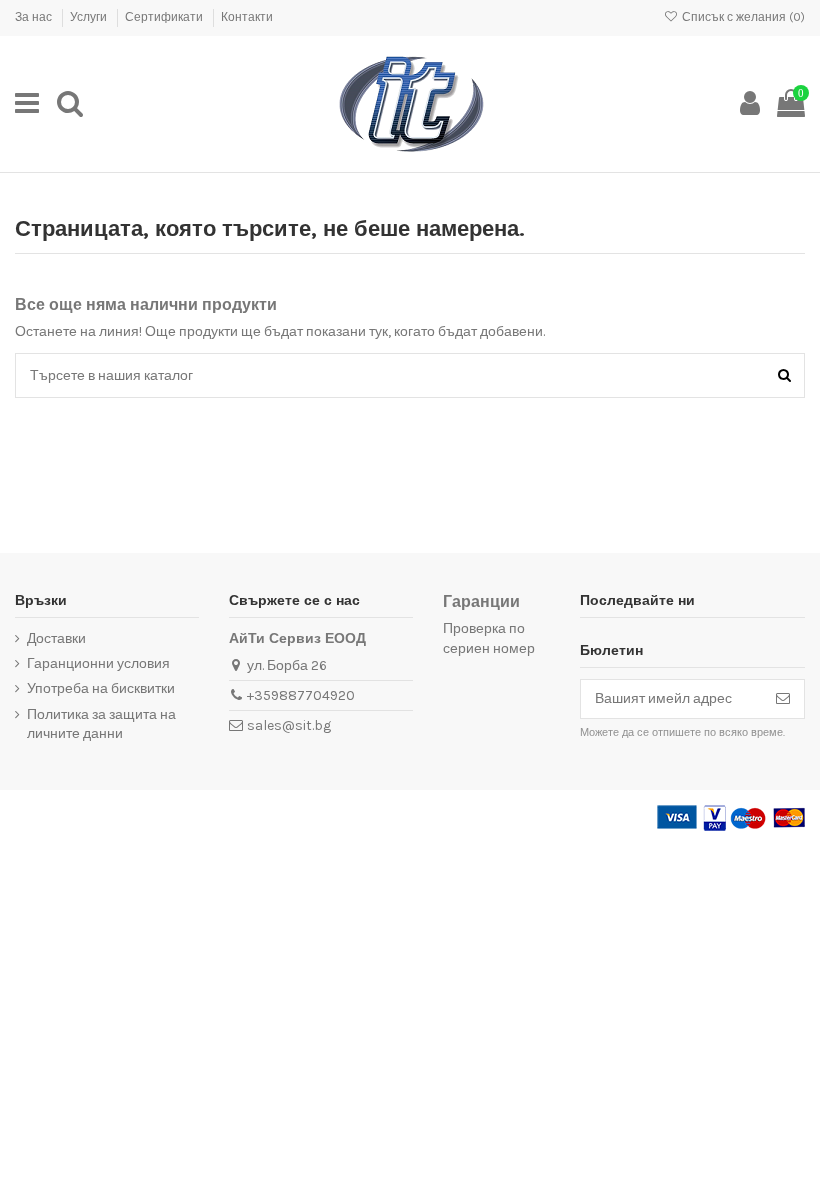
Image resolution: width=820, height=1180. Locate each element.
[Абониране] (783, 699)
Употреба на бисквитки (101, 688)
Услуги (90, 17)
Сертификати (165, 17)
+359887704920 (301, 695)
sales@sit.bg (289, 725)
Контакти (247, 17)
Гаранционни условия (98, 663)
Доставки (56, 638)
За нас (35, 17)
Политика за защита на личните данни (101, 724)
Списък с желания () (742, 17)
